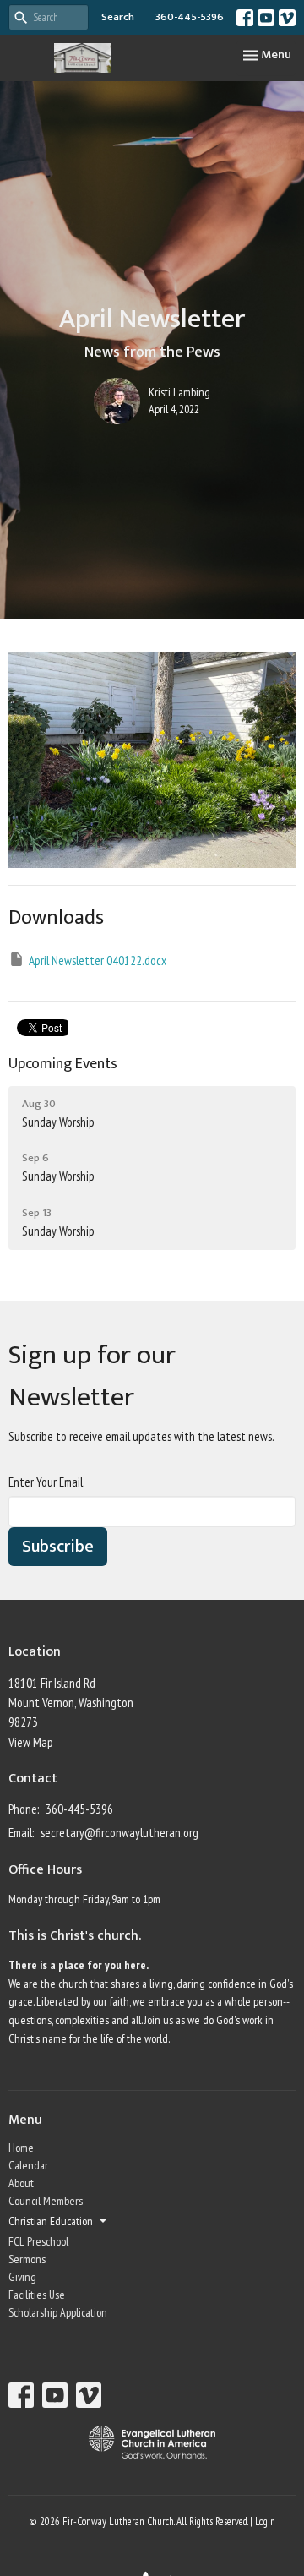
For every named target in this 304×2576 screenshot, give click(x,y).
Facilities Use (37, 2295)
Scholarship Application (58, 2312)
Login (265, 2521)
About (21, 2183)
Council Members (46, 2201)
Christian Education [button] (51, 2221)
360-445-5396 (190, 17)
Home (21, 2148)
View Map (31, 1742)
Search (118, 17)
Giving (22, 2277)
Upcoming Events (63, 1064)
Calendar (28, 2165)
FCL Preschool (38, 2241)
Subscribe (58, 1547)
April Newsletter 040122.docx (98, 961)
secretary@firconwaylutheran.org (119, 1833)
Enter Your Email (46, 1482)
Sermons (27, 2259)
